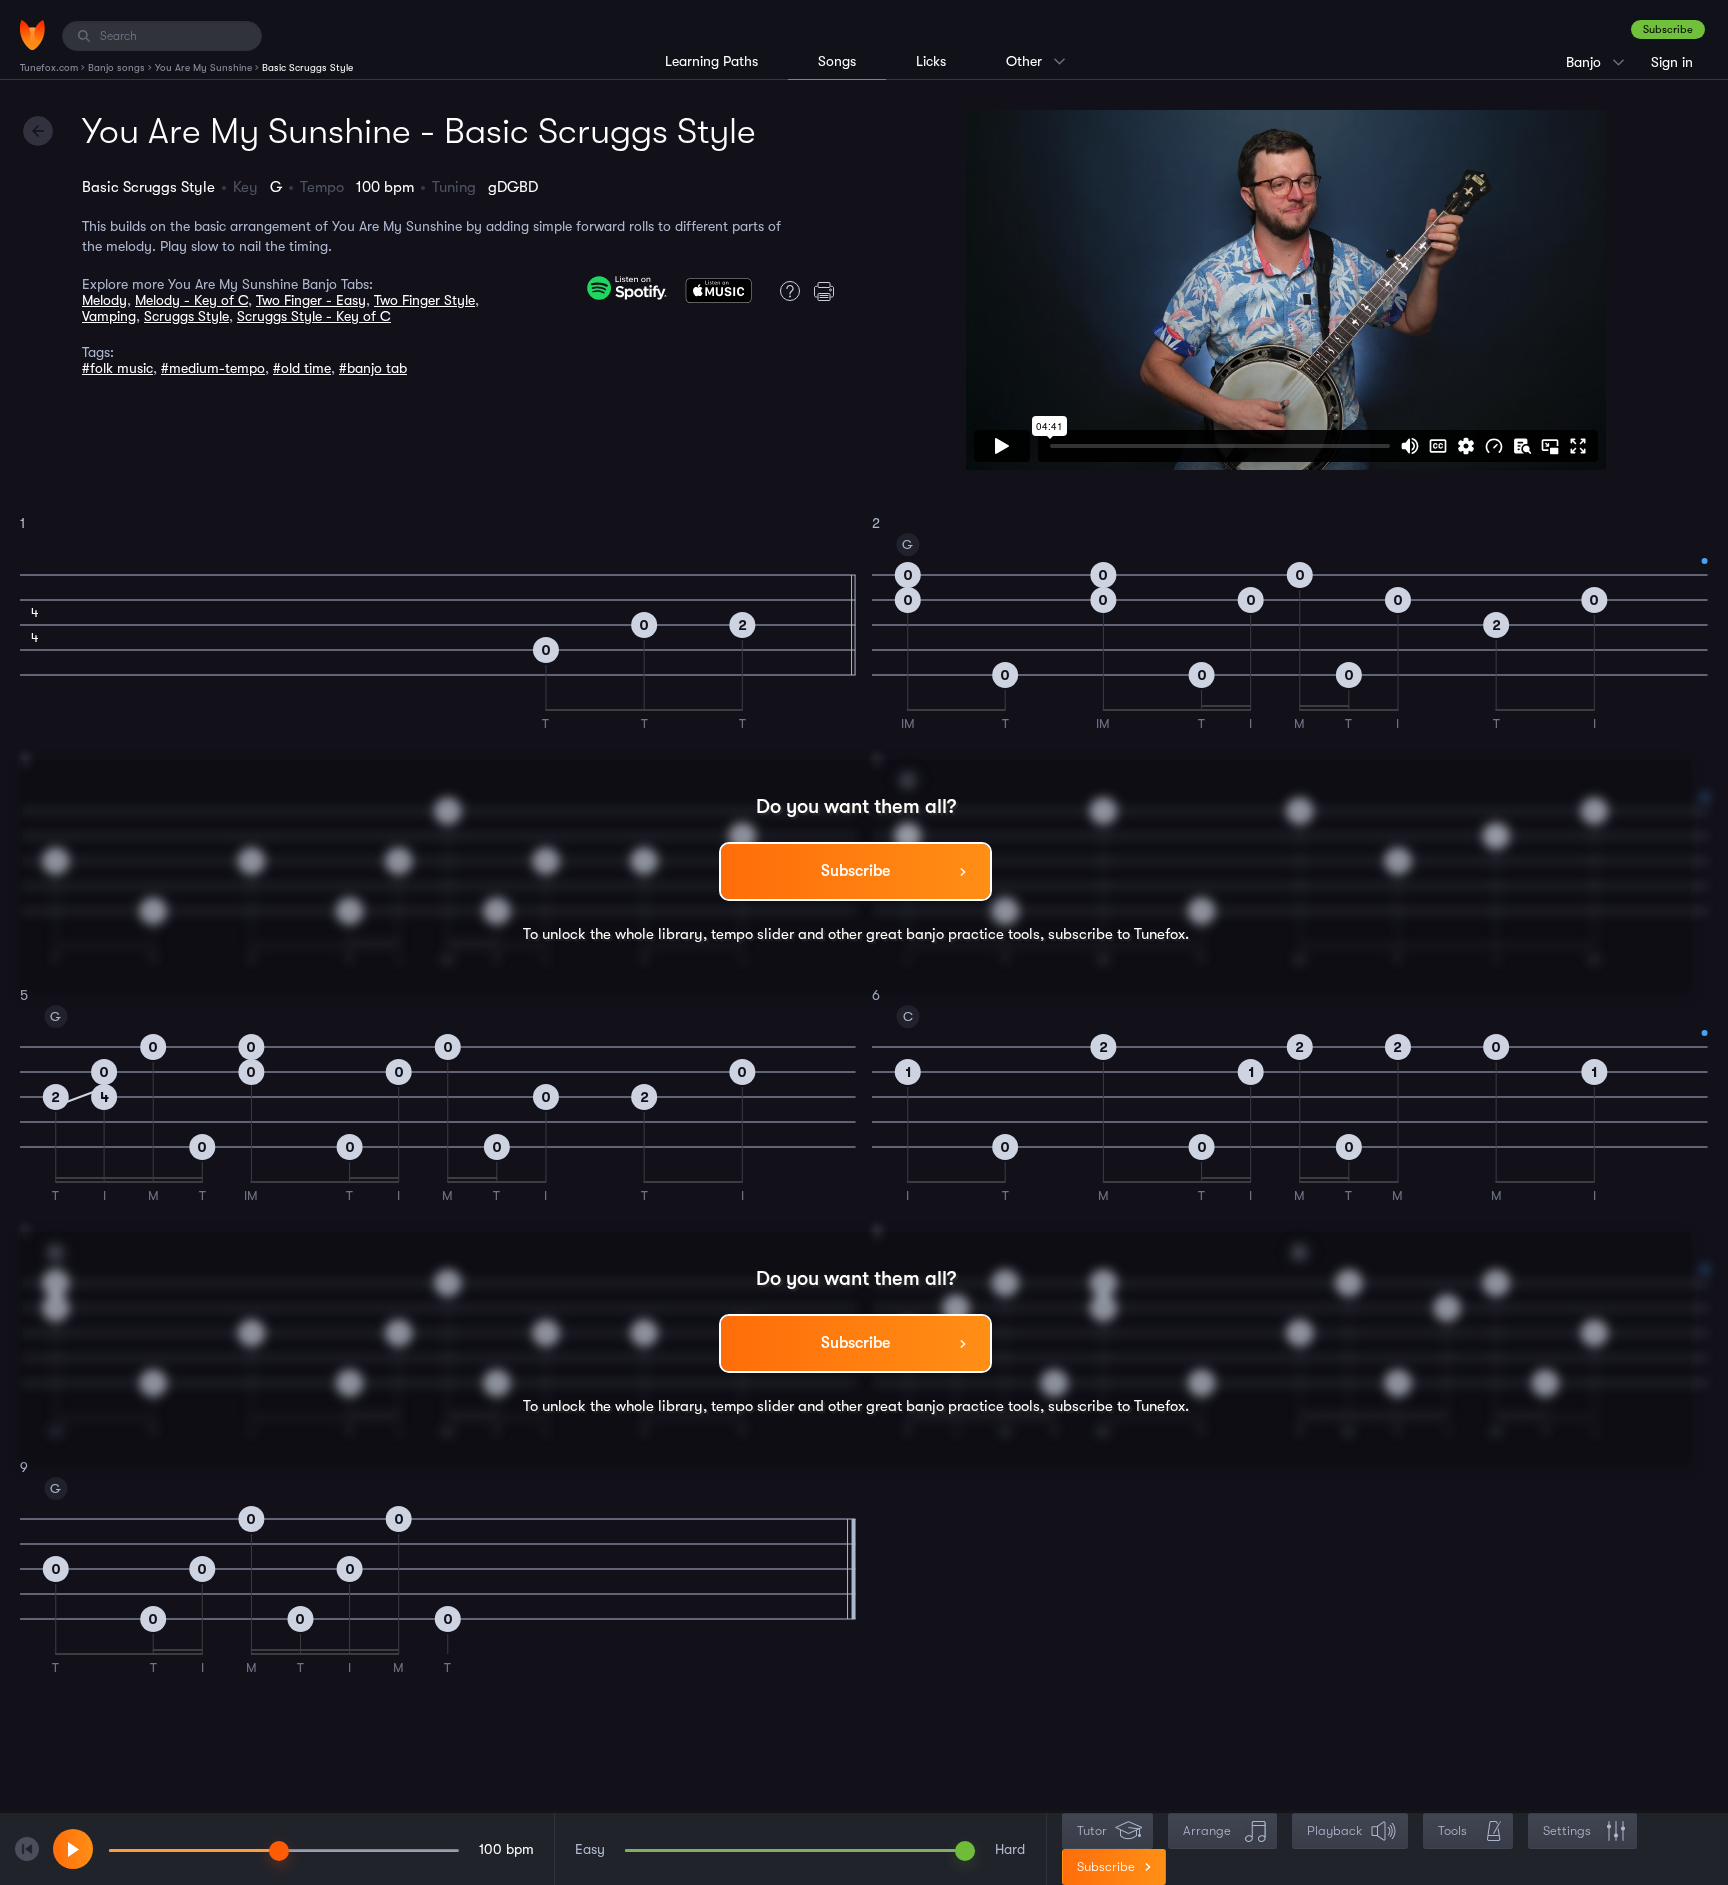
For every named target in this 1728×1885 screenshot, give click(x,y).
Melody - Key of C (191, 300)
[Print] (829, 291)
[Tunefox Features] (785, 291)
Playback (1334, 1830)
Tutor (1092, 1830)
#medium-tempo (213, 368)
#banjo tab (373, 368)
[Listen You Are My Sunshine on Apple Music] (718, 295)
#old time (302, 368)
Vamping (109, 316)
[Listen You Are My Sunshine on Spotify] (627, 288)
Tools (1452, 1830)
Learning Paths (711, 61)
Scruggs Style (186, 316)
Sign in (1672, 62)
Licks (931, 61)
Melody (104, 300)
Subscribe (1668, 29)
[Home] (32, 35)
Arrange (1207, 1830)
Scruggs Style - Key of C (314, 316)
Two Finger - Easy (311, 300)
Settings (1567, 1830)
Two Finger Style (424, 300)
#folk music (117, 368)
